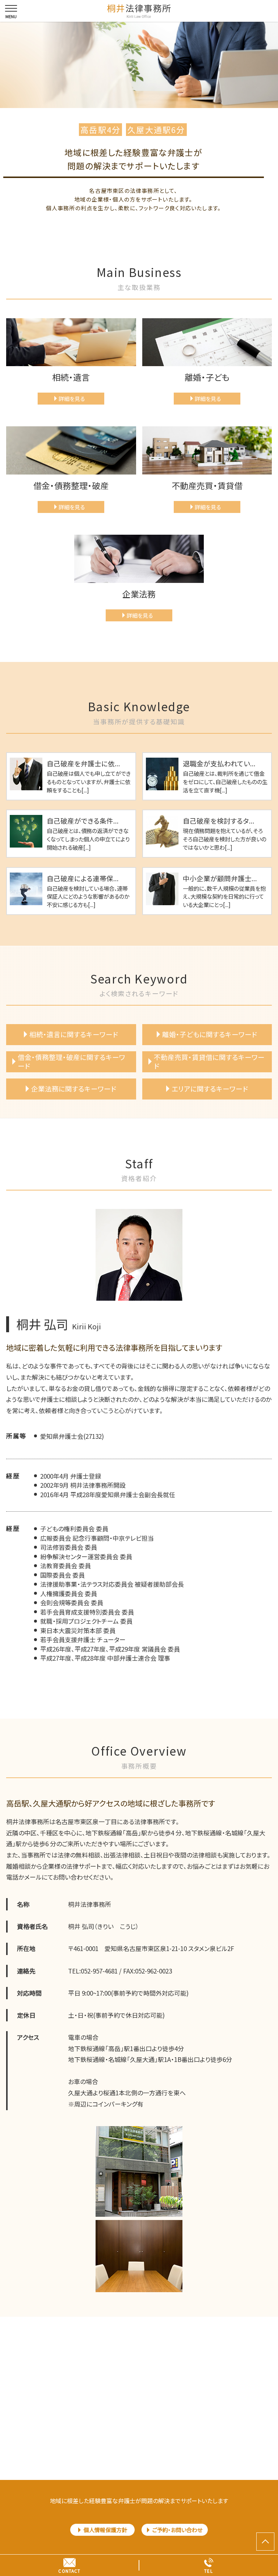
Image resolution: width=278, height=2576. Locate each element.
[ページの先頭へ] (265, 2542)
